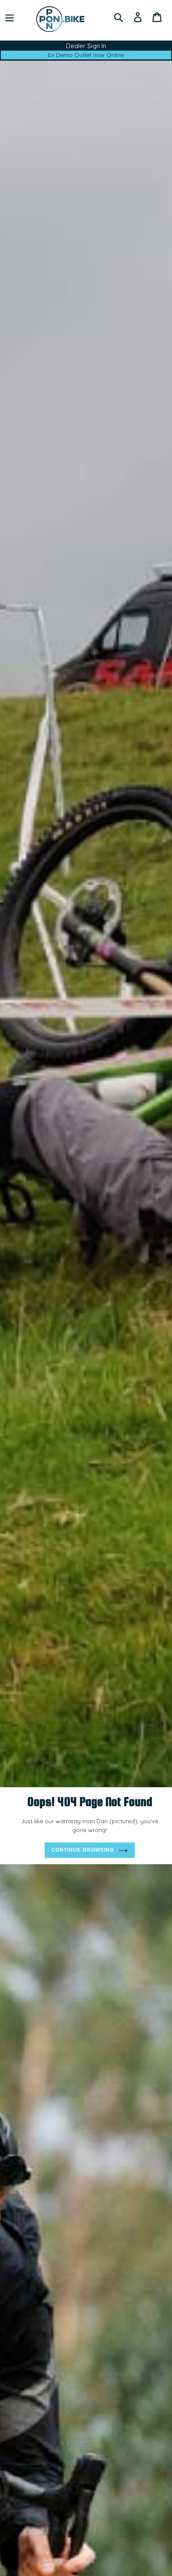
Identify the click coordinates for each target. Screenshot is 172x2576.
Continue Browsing (83, 1850)
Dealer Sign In (86, 46)
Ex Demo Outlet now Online (86, 55)
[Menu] (10, 17)
